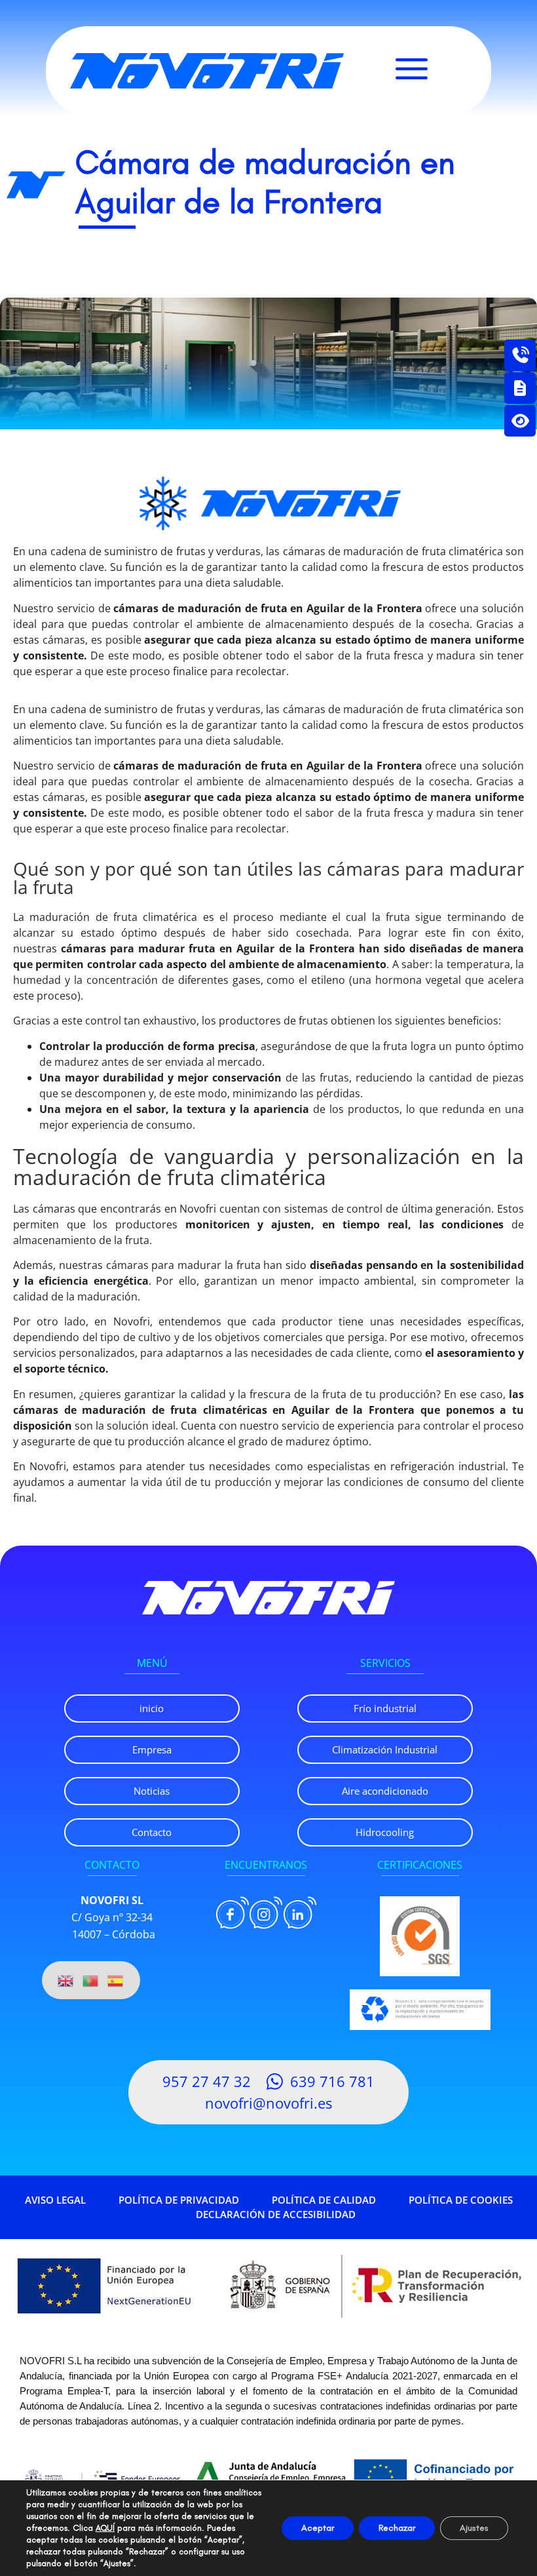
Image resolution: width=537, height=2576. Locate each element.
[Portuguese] (91, 1980)
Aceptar (318, 2528)
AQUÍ (105, 2528)
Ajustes (474, 2528)
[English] (66, 1980)
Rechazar (397, 2528)
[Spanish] (116, 1980)
